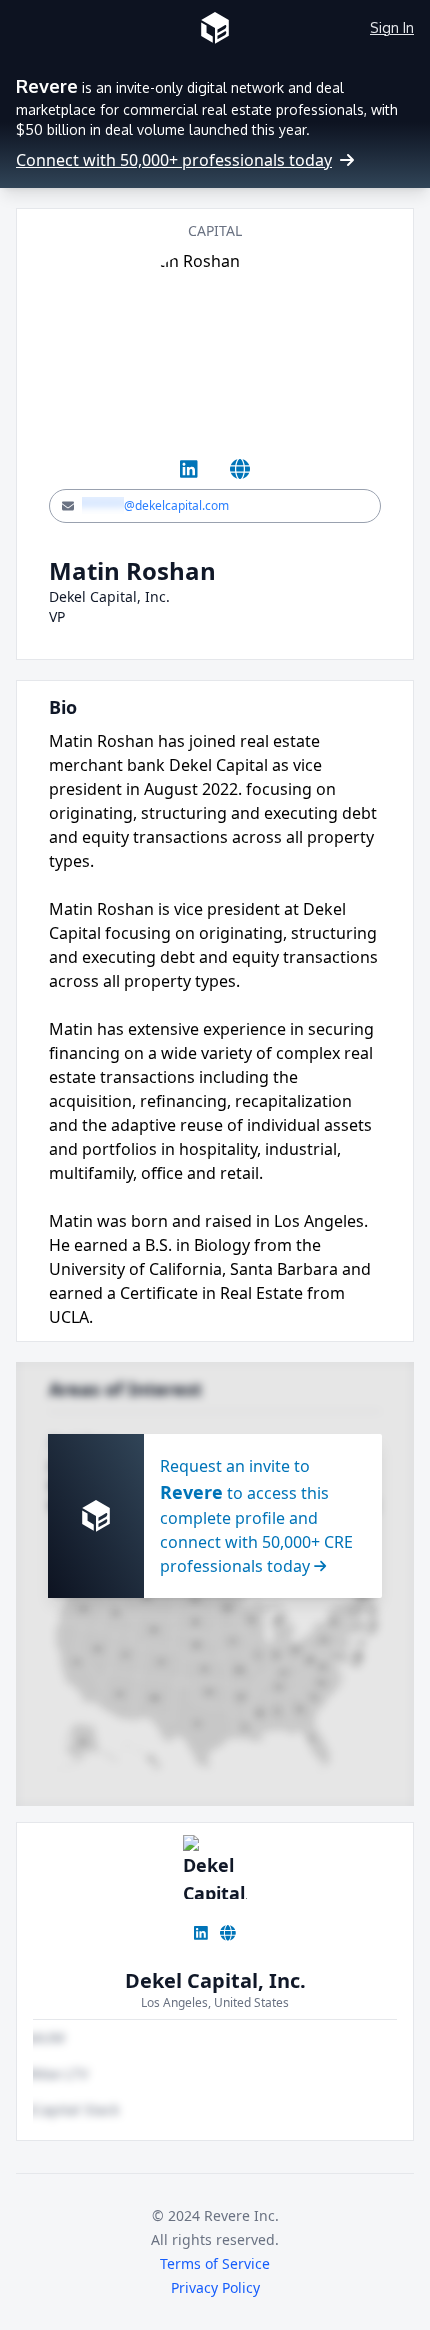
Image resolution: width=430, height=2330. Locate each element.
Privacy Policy (215, 2287)
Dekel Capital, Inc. (215, 1980)
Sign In (392, 27)
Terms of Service (215, 2263)
